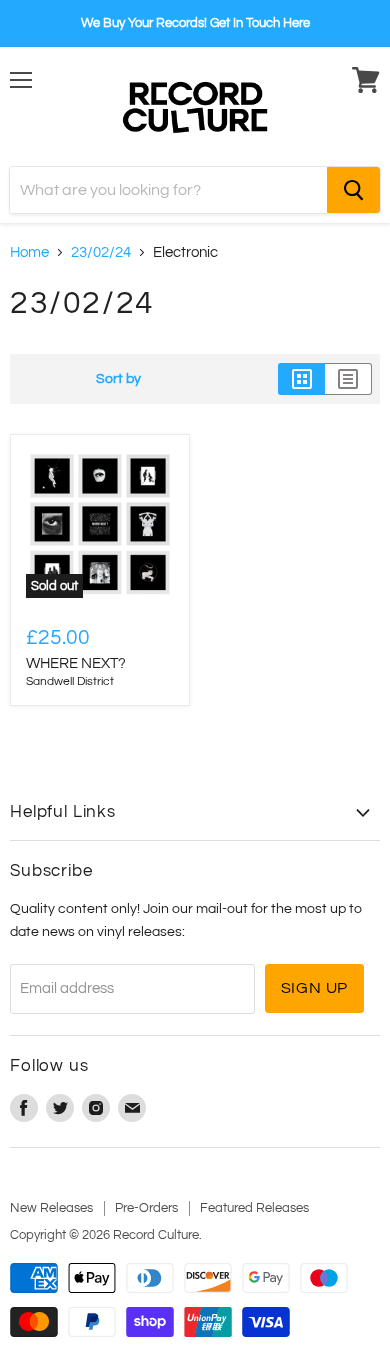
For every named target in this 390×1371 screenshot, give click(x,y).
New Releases (51, 1208)
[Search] (353, 190)
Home (29, 252)
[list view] (348, 379)
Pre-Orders (146, 1208)
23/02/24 (101, 252)
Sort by (118, 378)
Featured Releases (254, 1208)
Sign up (315, 988)
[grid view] (301, 379)
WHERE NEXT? (76, 663)
